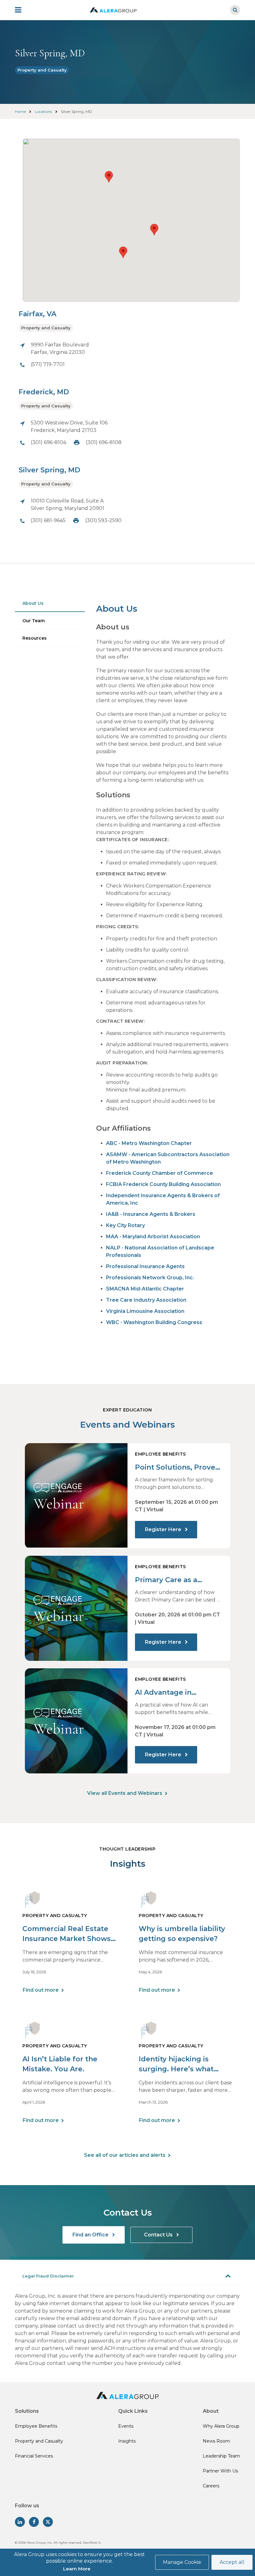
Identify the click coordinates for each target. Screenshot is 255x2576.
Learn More (77, 2569)
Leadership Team (221, 2456)
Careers (211, 2486)
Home (20, 111)
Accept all (232, 2562)
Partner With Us (220, 2471)
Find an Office (91, 2235)
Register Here (164, 1529)
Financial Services (34, 2456)
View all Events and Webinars (125, 1793)
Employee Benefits (36, 2426)
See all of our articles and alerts (125, 2155)
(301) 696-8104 (49, 442)
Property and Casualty (42, 70)
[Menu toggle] (22, 10)
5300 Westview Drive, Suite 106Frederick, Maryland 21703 (69, 426)
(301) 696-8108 (104, 442)
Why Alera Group (221, 2426)
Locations (43, 111)
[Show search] (235, 10)
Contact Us (159, 2235)
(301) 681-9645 (48, 520)
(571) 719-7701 (48, 364)
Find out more (41, 1990)
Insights (127, 2441)
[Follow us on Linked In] (20, 2522)
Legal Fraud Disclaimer (48, 2276)
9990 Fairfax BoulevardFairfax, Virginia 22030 (60, 348)
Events (126, 2426)
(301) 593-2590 (103, 520)
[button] (123, 252)
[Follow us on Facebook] (34, 2522)
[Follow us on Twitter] (48, 2522)
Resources (35, 638)
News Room (216, 2441)
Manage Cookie (182, 2562)
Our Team (34, 621)
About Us (33, 603)
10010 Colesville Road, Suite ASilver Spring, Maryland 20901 (67, 505)
